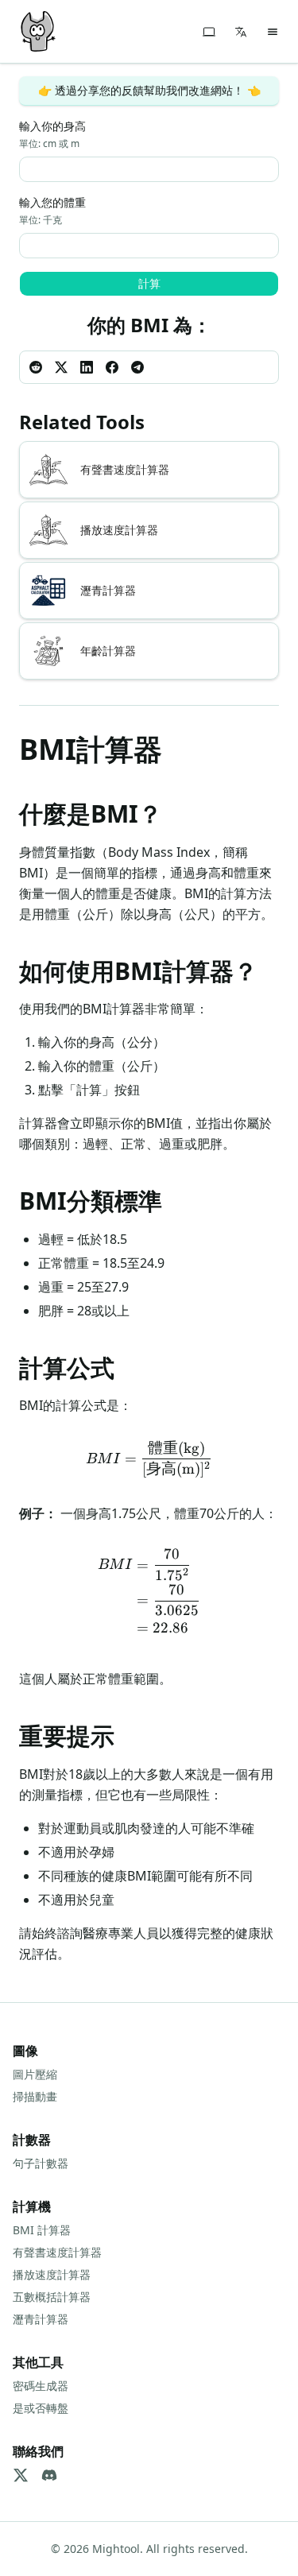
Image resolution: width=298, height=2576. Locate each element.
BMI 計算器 (42, 2230)
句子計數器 (41, 2163)
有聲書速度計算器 (57, 2252)
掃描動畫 (35, 2096)
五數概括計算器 (52, 2297)
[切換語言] (241, 32)
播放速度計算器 (52, 2274)
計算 (149, 283)
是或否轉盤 (41, 2408)
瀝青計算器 (41, 2319)
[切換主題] (209, 32)
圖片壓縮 (35, 2074)
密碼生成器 (41, 2386)
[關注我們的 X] (21, 2475)
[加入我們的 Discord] (49, 2475)
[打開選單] (273, 32)
